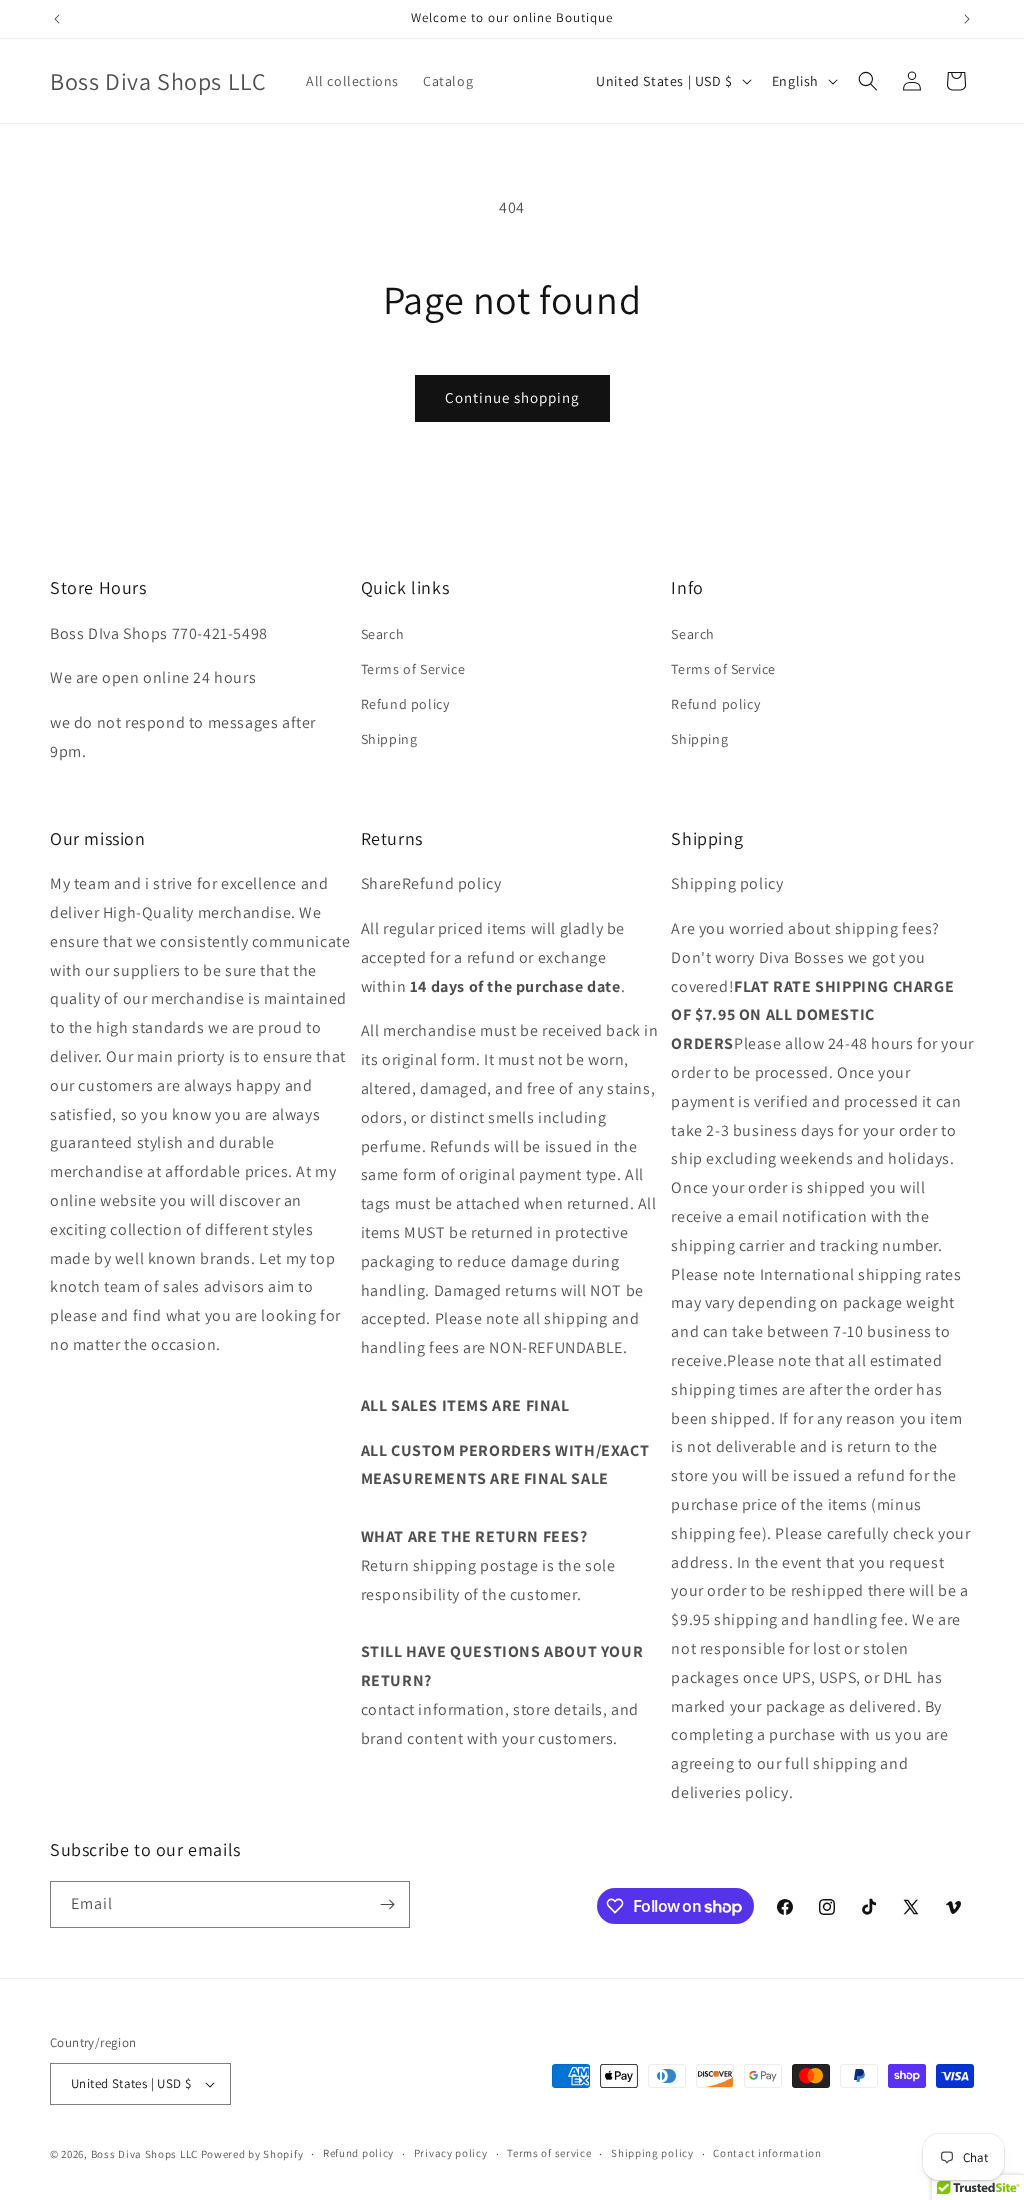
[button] (868, 81)
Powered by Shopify (252, 2154)
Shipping (389, 739)
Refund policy (405, 704)
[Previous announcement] (57, 19)
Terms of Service (413, 669)
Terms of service (549, 2153)
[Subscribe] (387, 1904)
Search (383, 634)
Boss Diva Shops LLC (144, 2154)
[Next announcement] (967, 19)
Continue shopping (512, 397)
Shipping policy (652, 2153)
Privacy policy (451, 2153)
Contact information (767, 2153)
